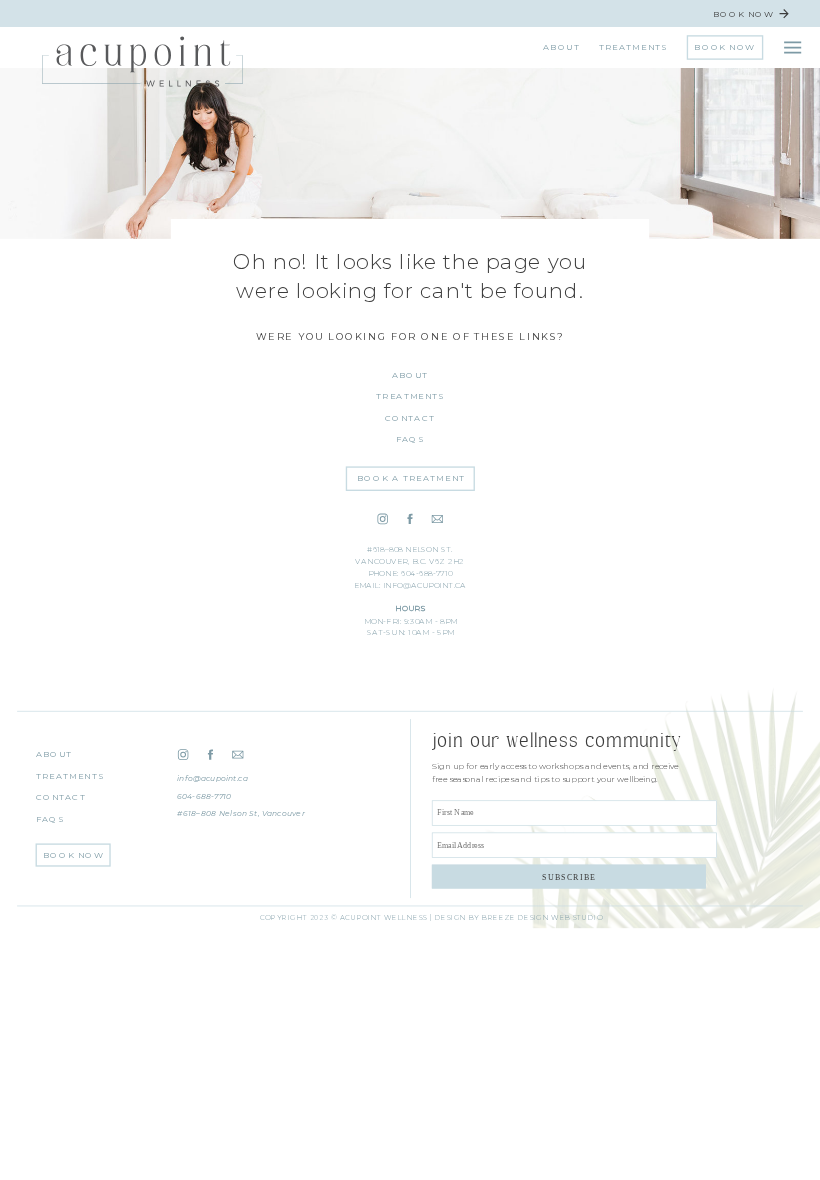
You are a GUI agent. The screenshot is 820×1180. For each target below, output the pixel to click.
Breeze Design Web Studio (542, 918)
